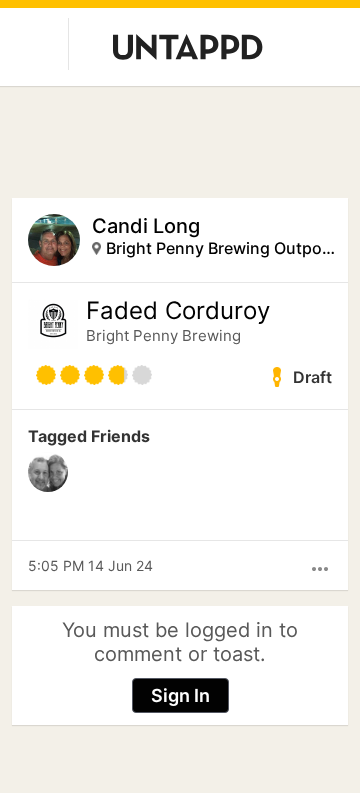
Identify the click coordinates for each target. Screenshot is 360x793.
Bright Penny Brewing (163, 335)
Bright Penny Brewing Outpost (220, 248)
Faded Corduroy (178, 311)
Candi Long (146, 226)
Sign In (180, 695)
